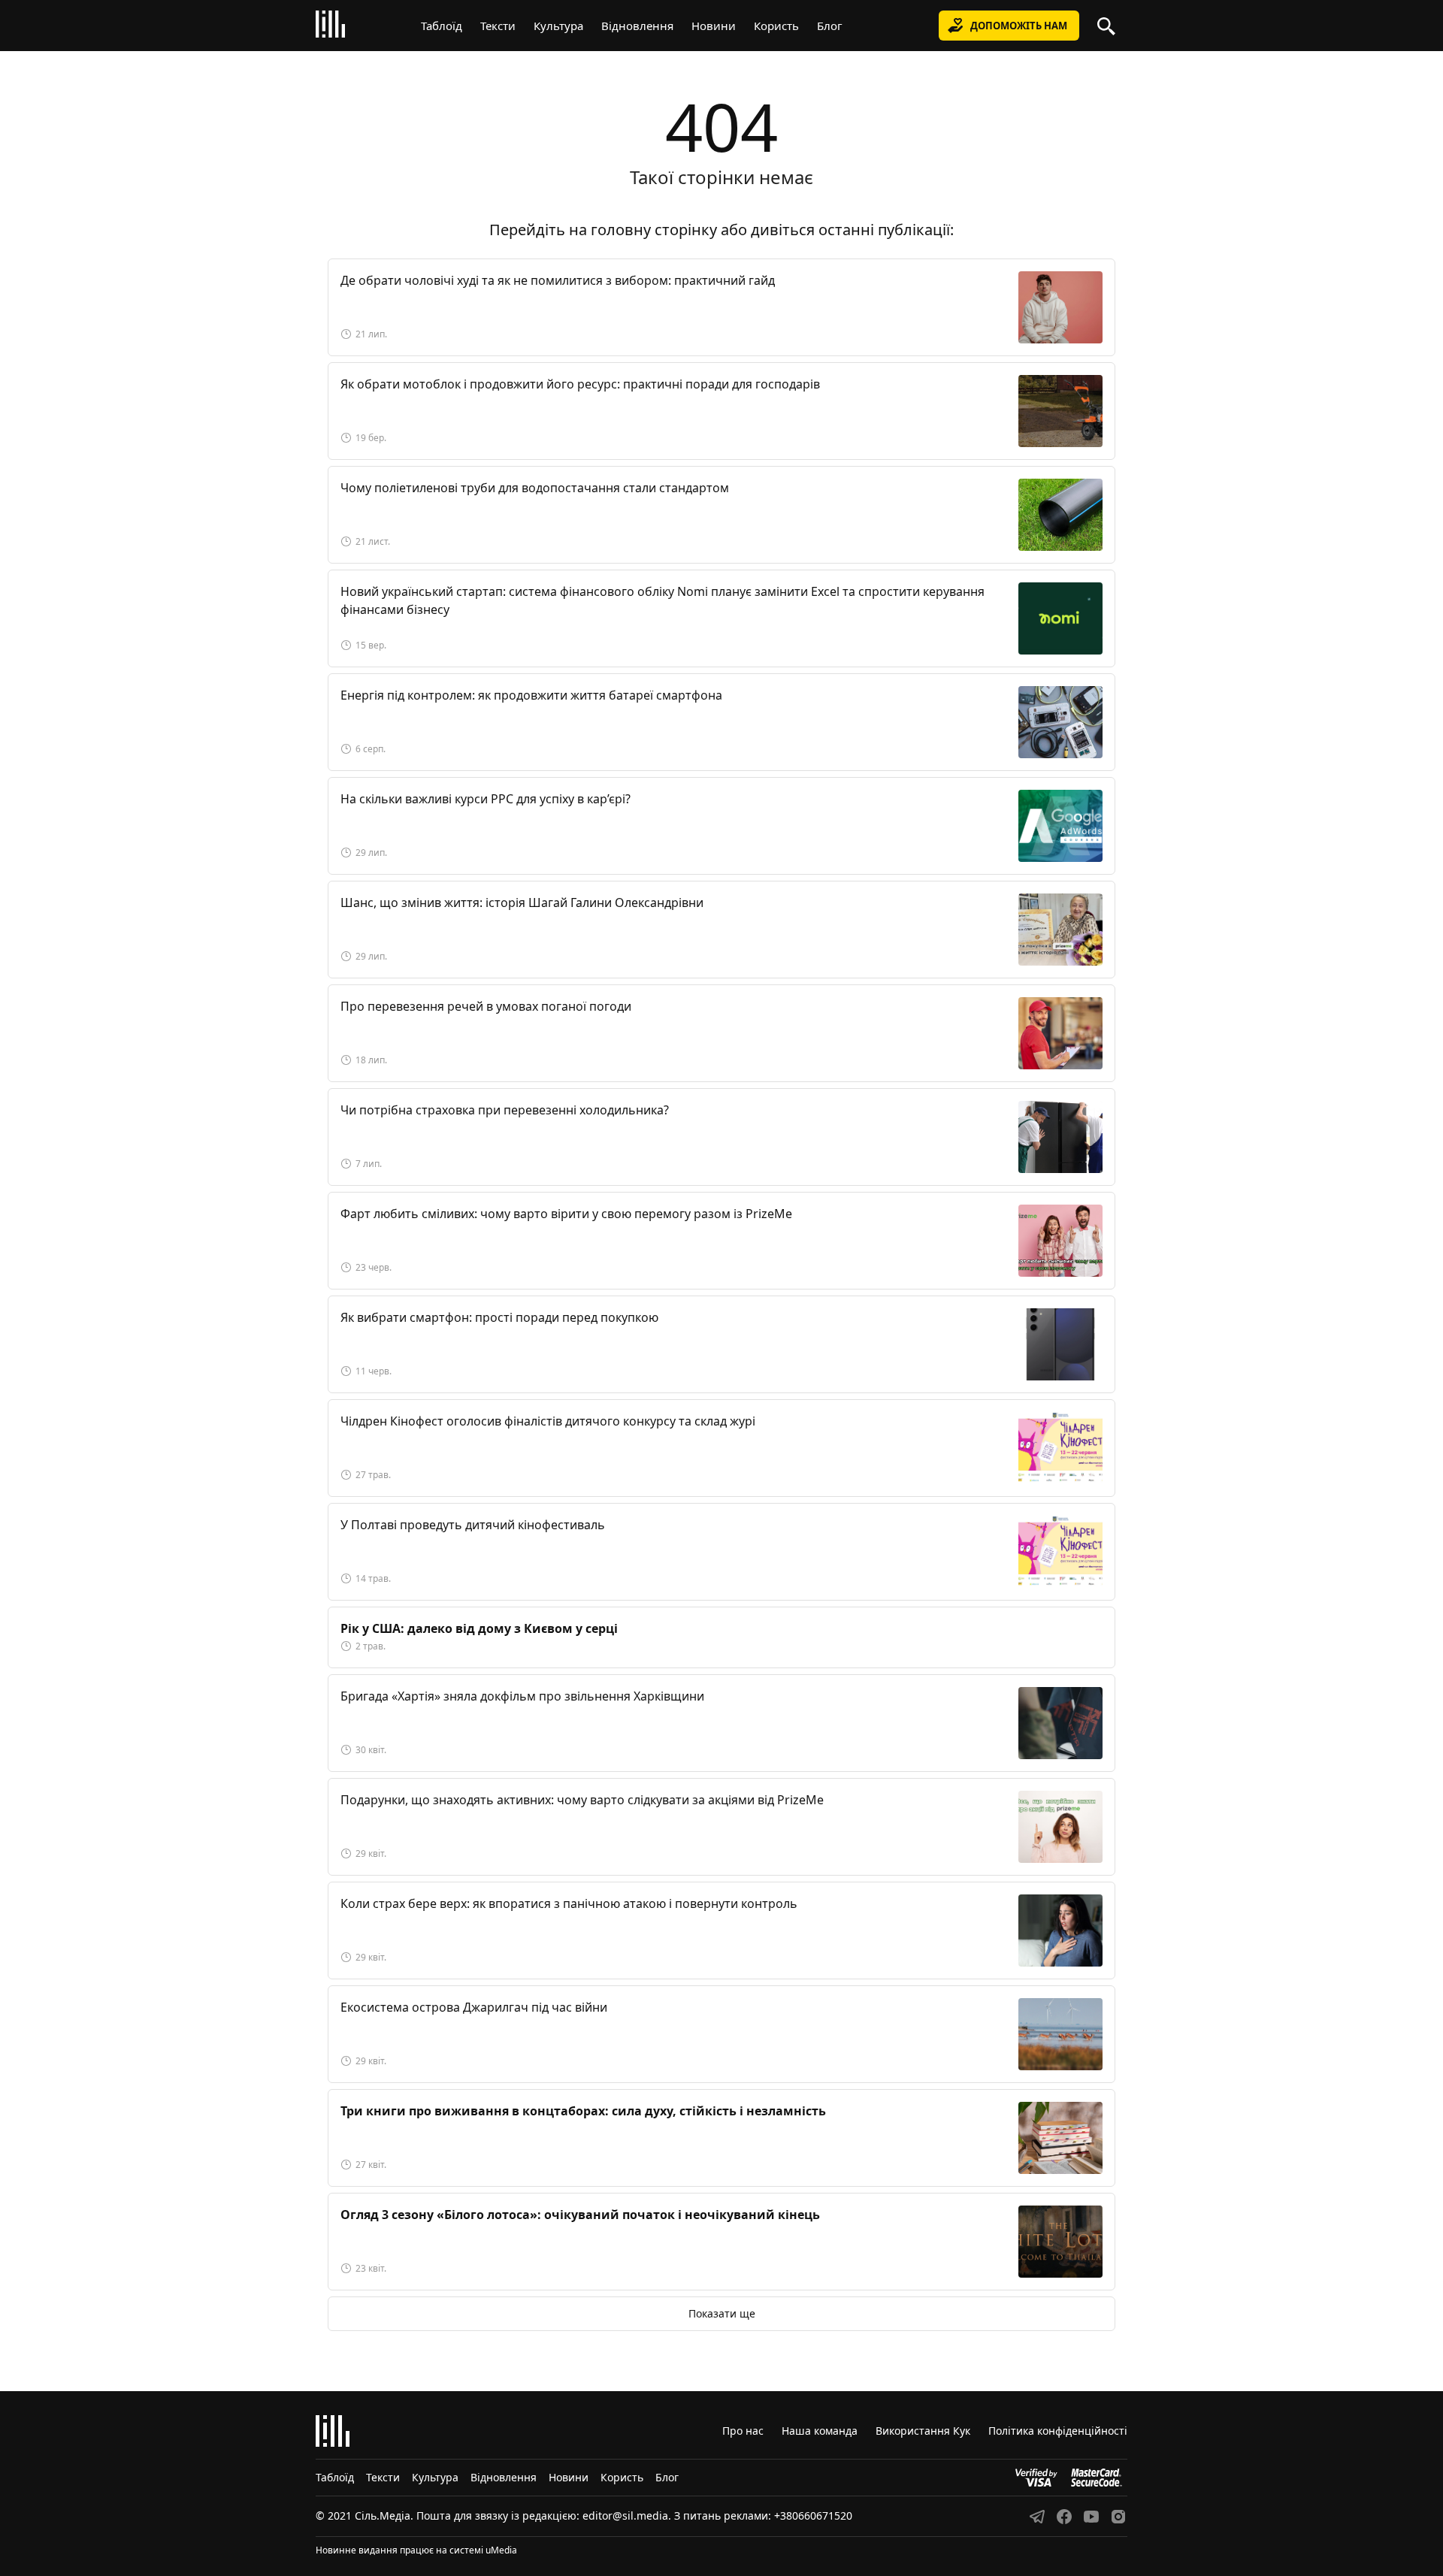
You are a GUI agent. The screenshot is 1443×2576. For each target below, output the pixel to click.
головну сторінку (654, 230)
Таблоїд (442, 26)
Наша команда (820, 2431)
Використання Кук (923, 2431)
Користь (776, 26)
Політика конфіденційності (1058, 2431)
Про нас (743, 2431)
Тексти (498, 26)
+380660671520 (813, 2516)
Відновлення (637, 26)
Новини (714, 26)
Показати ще (722, 2313)
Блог (830, 26)
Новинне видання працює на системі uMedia (416, 2550)
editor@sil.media (625, 2516)
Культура (558, 26)
